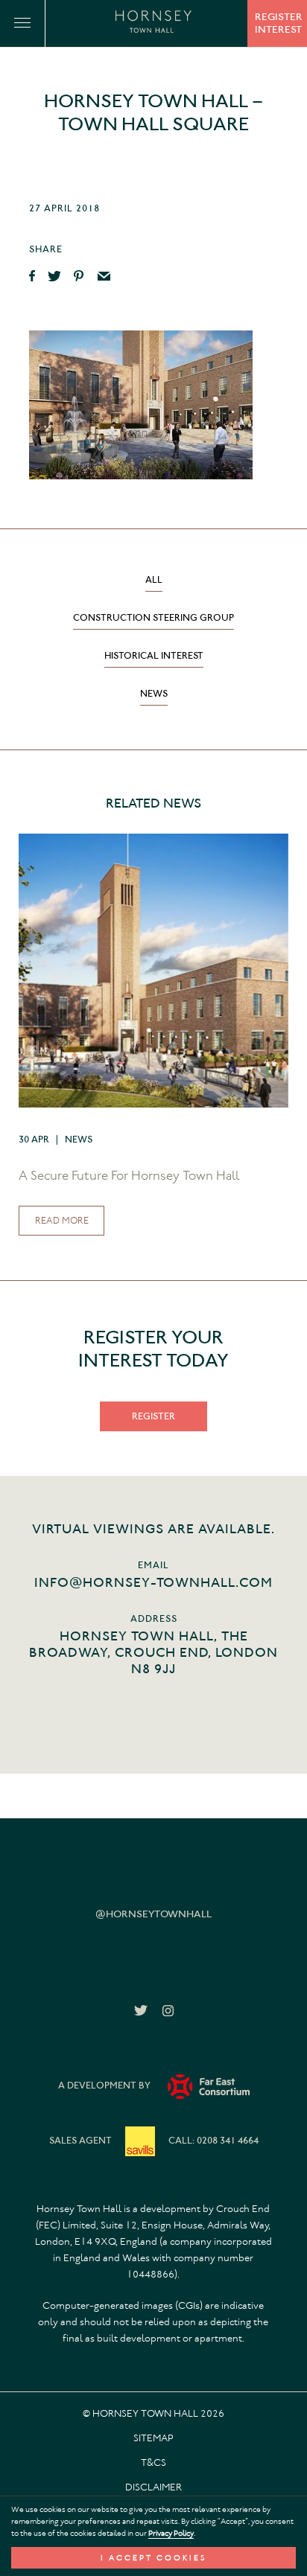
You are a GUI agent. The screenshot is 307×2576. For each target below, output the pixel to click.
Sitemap (153, 2438)
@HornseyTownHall (153, 1914)
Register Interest (279, 23)
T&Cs (153, 2462)
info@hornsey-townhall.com (153, 1582)
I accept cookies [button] (153, 2558)
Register (153, 1416)
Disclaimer (153, 2487)
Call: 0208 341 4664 (213, 2140)
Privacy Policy (171, 2533)
